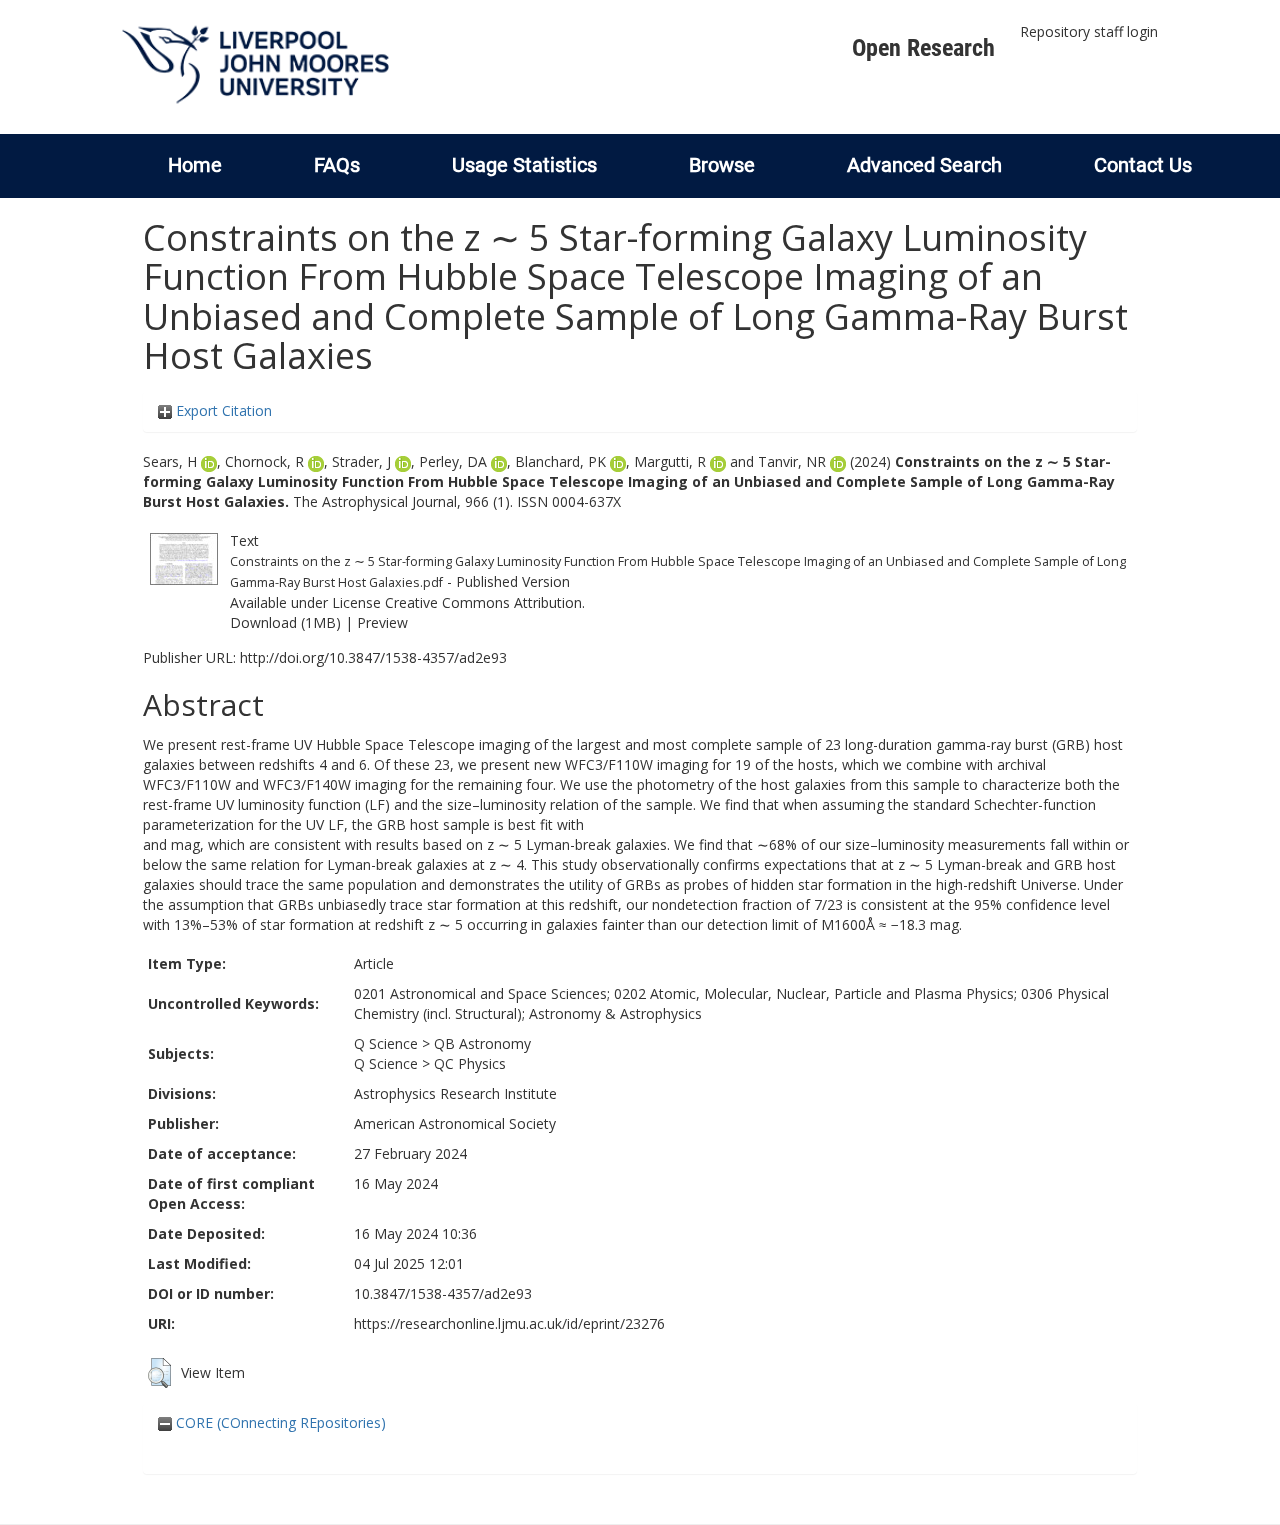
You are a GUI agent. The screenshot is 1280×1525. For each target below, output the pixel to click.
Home (195, 165)
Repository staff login (1089, 31)
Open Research (923, 48)
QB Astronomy (482, 1043)
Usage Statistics (524, 165)
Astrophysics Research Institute (455, 1093)
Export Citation (222, 410)
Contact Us (1143, 165)
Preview (382, 622)
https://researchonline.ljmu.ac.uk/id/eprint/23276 (509, 1323)
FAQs (337, 165)
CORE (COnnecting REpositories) (279, 1422)
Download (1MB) (285, 622)
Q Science (386, 1043)
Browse (722, 165)
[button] (159, 1373)
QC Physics (470, 1063)
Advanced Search (924, 165)
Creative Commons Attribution (483, 602)
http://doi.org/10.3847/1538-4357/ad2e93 (373, 657)
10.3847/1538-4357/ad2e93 (443, 1293)
